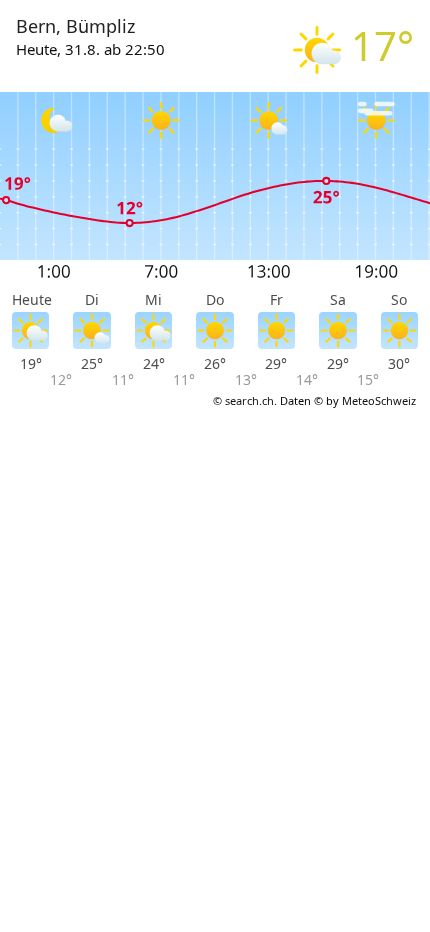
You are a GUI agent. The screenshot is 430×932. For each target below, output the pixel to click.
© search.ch (243, 400)
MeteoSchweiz (379, 400)
